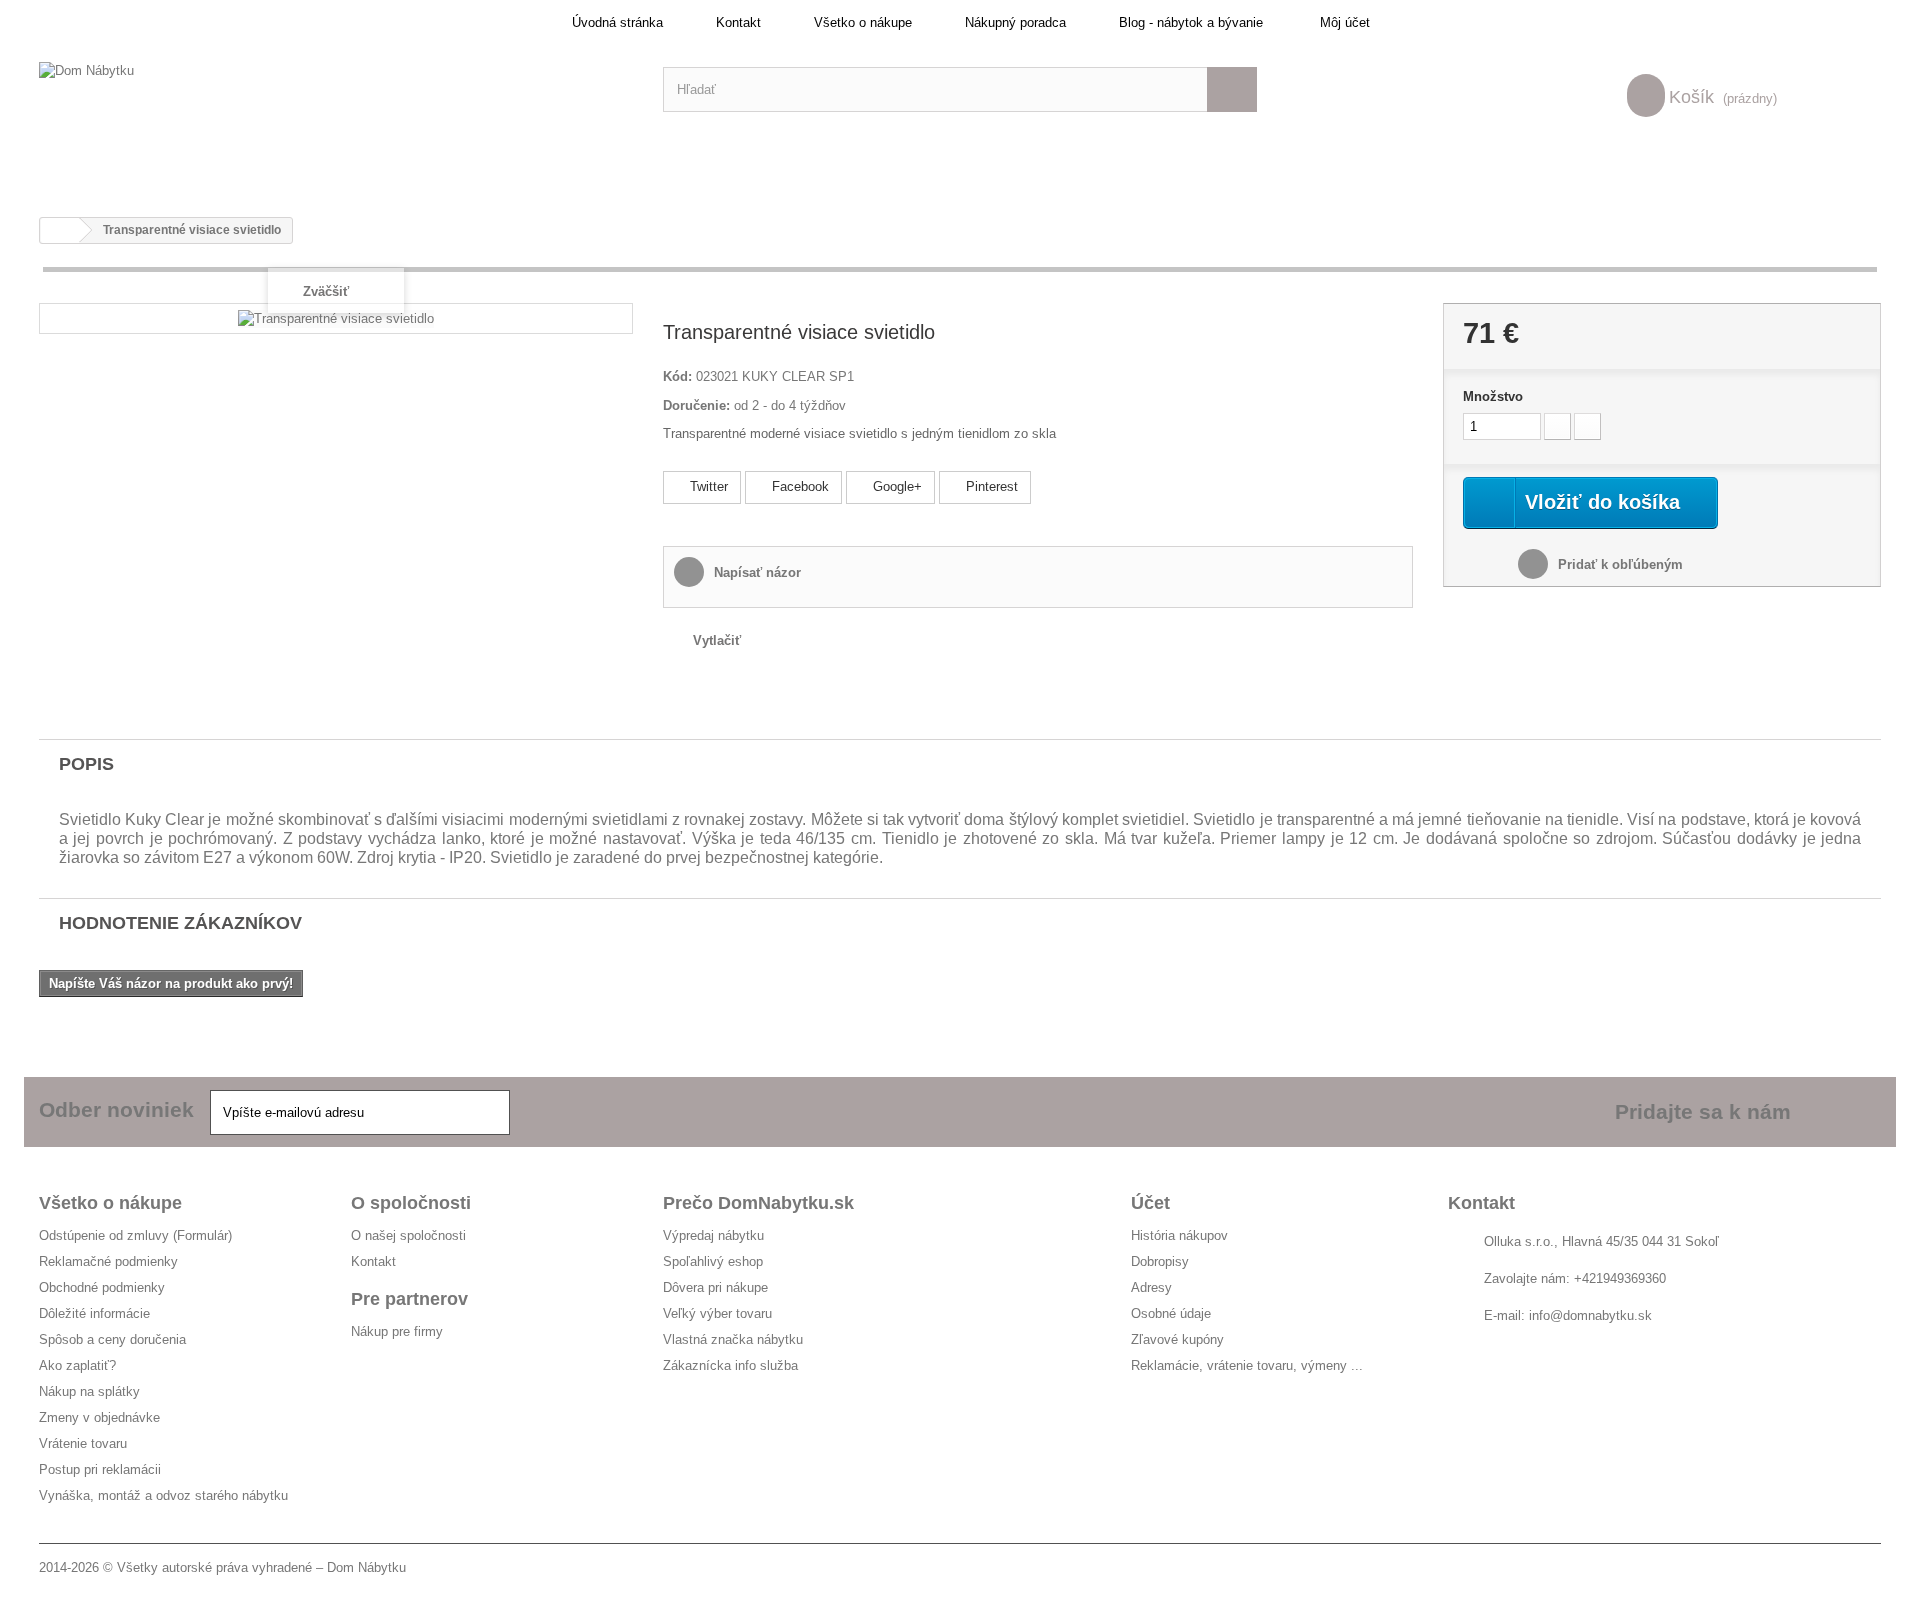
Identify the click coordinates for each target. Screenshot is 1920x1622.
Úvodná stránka (617, 22)
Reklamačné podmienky (108, 1261)
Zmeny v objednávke (99, 1417)
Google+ (895, 486)
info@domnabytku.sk (1590, 1315)
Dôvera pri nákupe (715, 1287)
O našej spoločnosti (408, 1235)
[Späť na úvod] (60, 230)
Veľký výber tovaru (717, 1313)
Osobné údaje (1171, 1313)
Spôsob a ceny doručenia (112, 1339)
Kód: (677, 376)
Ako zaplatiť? (77, 1365)
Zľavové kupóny (1177, 1339)
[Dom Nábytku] (336, 89)
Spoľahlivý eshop (713, 1261)
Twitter (707, 486)
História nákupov (1179, 1235)
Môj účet (1345, 22)
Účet (1150, 1203)
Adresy (1151, 1287)
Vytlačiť (717, 640)
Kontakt (738, 22)
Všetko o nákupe (863, 22)
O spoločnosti (411, 1203)
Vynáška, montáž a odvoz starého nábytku (163, 1495)
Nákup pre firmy (397, 1331)
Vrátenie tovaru (83, 1443)
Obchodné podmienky (102, 1287)
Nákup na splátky (89, 1391)
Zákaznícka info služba (730, 1365)
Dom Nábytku (366, 1567)
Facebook (798, 486)
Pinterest (990, 486)
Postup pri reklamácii (100, 1469)
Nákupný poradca (1015, 22)
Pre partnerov (409, 1299)
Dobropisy (1160, 1261)
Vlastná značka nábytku (733, 1339)
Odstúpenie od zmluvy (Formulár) (135, 1235)
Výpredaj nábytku (713, 1235)
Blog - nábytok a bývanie (1191, 22)
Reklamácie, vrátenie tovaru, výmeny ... (1247, 1365)
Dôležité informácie (94, 1313)
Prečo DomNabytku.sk (758, 1203)
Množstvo (1493, 396)
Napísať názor (755, 572)
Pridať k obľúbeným (1618, 564)
